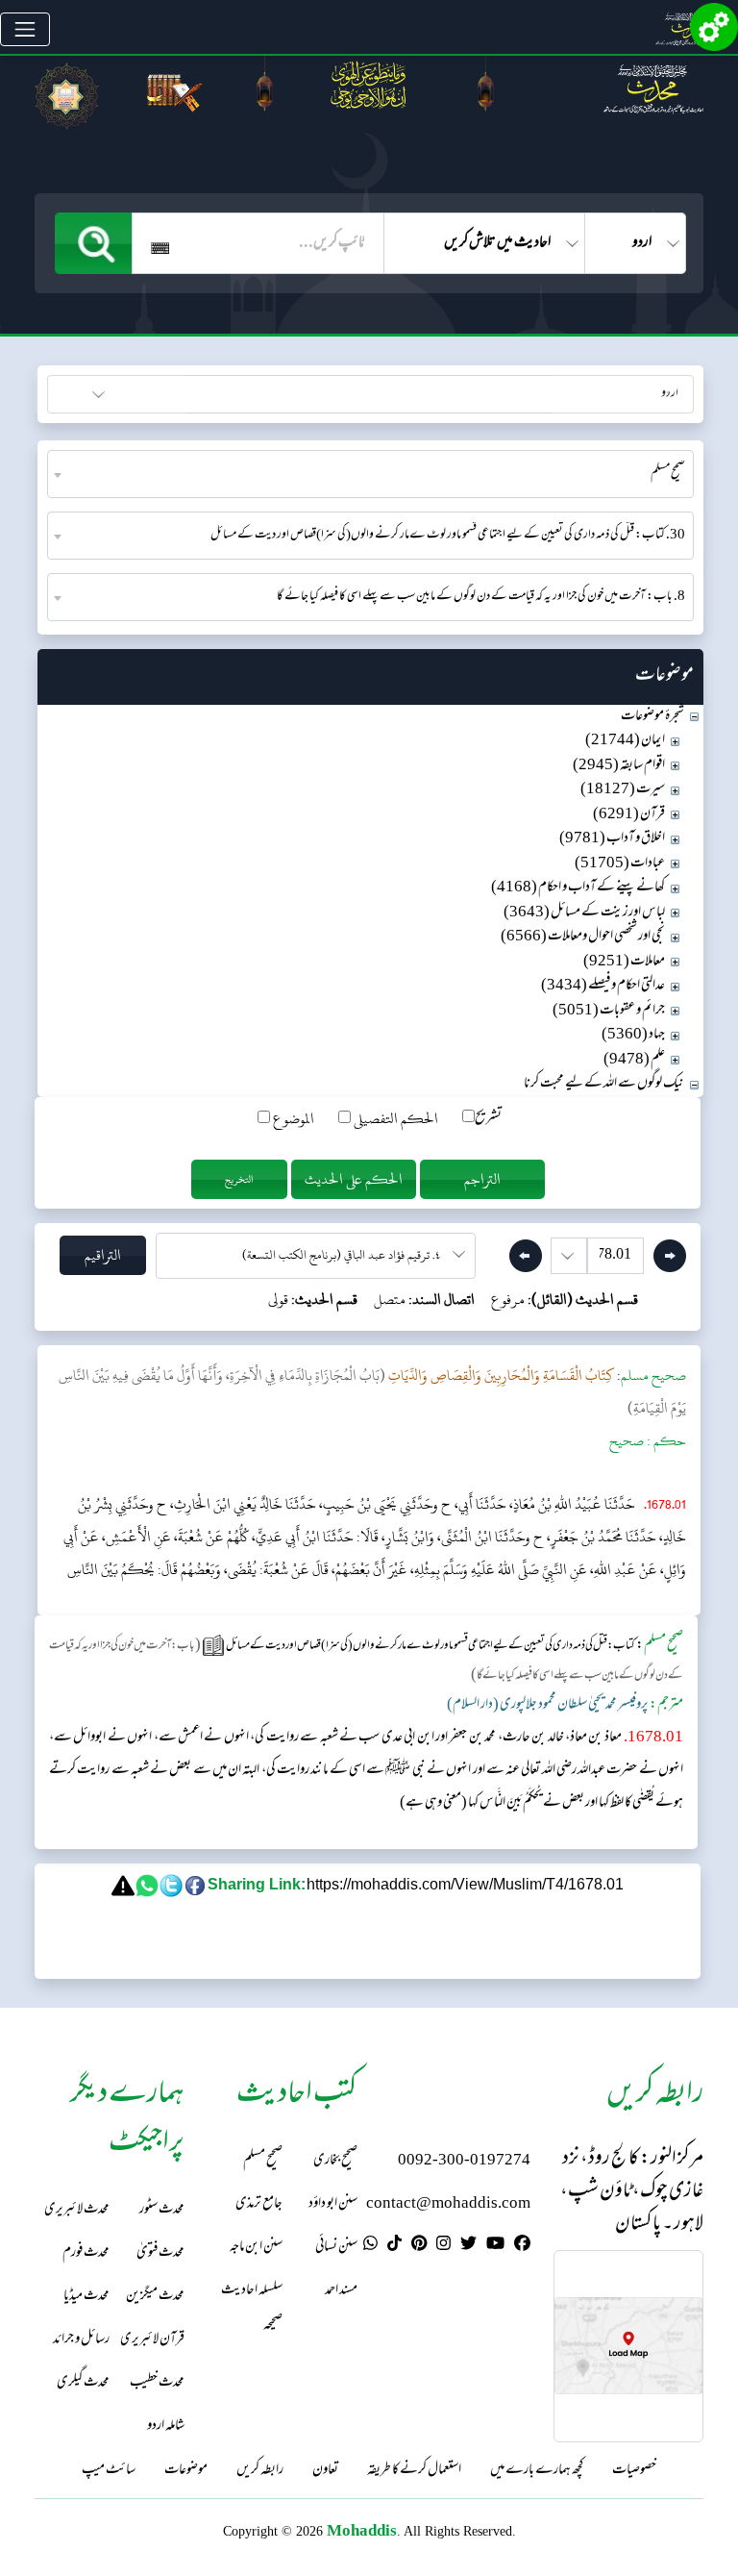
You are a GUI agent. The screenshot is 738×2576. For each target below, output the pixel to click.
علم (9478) (634, 1060)
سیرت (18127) (623, 790)
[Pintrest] (419, 2246)
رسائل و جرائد (81, 2340)
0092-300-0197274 (464, 2161)
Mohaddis (362, 2530)
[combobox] (370, 474)
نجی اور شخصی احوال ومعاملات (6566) (583, 937)
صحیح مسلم (263, 2161)
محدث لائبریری (77, 2210)
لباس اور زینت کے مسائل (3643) (584, 913)
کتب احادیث (145, 392)
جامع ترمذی (259, 2204)
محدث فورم (86, 2253)
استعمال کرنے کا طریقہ (414, 2471)
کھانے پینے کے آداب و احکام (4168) (578, 888)
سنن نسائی (336, 2248)
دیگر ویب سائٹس (652, 392)
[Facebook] (522, 2246)
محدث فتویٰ (160, 2253)
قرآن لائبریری (152, 2340)
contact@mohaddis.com (448, 2204)
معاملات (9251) (624, 962)
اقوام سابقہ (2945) (619, 766)
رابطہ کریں (260, 2471)
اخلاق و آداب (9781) (612, 839)
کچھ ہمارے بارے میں (537, 2471)
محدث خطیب (157, 2383)
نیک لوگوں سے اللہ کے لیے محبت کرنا (604, 1084)
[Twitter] (468, 2246)
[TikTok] (394, 2246)
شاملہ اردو (166, 2426)
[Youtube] (495, 2246)
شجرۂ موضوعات (652, 717)
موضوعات (186, 2471)
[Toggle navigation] (25, 30)
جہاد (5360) (633, 1035)
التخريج (239, 1180)
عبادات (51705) (620, 864)
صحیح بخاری (335, 2161)
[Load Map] (628, 2346)
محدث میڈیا (86, 2297)
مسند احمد (341, 2291)
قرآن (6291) (629, 815)
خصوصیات (634, 2471)
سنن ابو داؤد (333, 2204)
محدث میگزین (155, 2297)
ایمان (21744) (625, 741)
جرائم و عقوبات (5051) (609, 1011)
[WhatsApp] (370, 2246)
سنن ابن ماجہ (256, 2248)
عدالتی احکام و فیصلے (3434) (603, 986)
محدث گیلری (83, 2383)
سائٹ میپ (109, 2471)
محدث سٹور (162, 2210)
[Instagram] (443, 2246)
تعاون (325, 2471)
